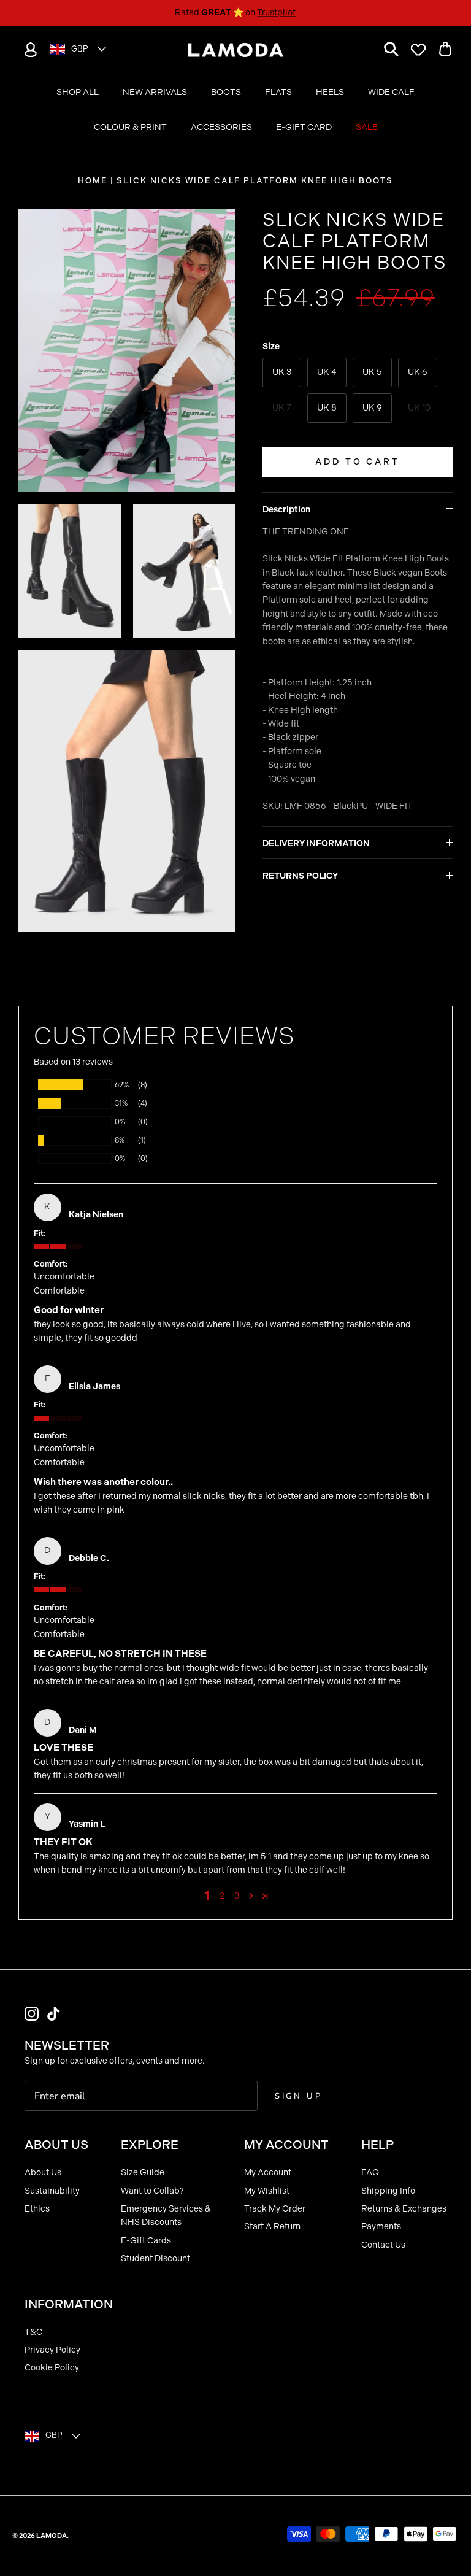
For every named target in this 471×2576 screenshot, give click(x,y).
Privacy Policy (52, 2350)
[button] (251, 1896)
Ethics (37, 2209)
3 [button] (237, 1896)
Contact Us (383, 2245)
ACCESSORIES (221, 127)
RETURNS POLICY (300, 876)
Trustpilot (276, 13)
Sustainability (52, 2191)
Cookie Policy (52, 2368)
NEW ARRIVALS (155, 92)
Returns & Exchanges (404, 2209)
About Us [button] (56, 2145)
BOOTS (226, 92)
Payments (381, 2227)
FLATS (278, 92)
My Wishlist (267, 2191)
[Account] (28, 50)
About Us (43, 2173)
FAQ (370, 2173)
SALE (367, 127)
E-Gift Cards (146, 2241)
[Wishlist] (418, 50)
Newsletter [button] (67, 2045)
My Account (268, 2173)
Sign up (299, 2096)
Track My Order (275, 2209)
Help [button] (377, 2145)
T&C (33, 2332)
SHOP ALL (78, 92)
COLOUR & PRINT (130, 127)
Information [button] (69, 2304)
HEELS (330, 92)
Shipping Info (388, 2191)
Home (93, 181)
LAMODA (52, 2536)
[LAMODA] (236, 50)
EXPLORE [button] (150, 2145)
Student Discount (155, 2258)
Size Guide (143, 2173)
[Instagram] (32, 2014)
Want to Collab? (152, 2191)
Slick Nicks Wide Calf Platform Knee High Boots (255, 181)
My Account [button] (286, 2145)
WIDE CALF (391, 92)
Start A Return (272, 2227)
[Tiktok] (54, 2014)
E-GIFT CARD (304, 127)
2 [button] (222, 1896)
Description (286, 510)
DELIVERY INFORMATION (316, 843)
